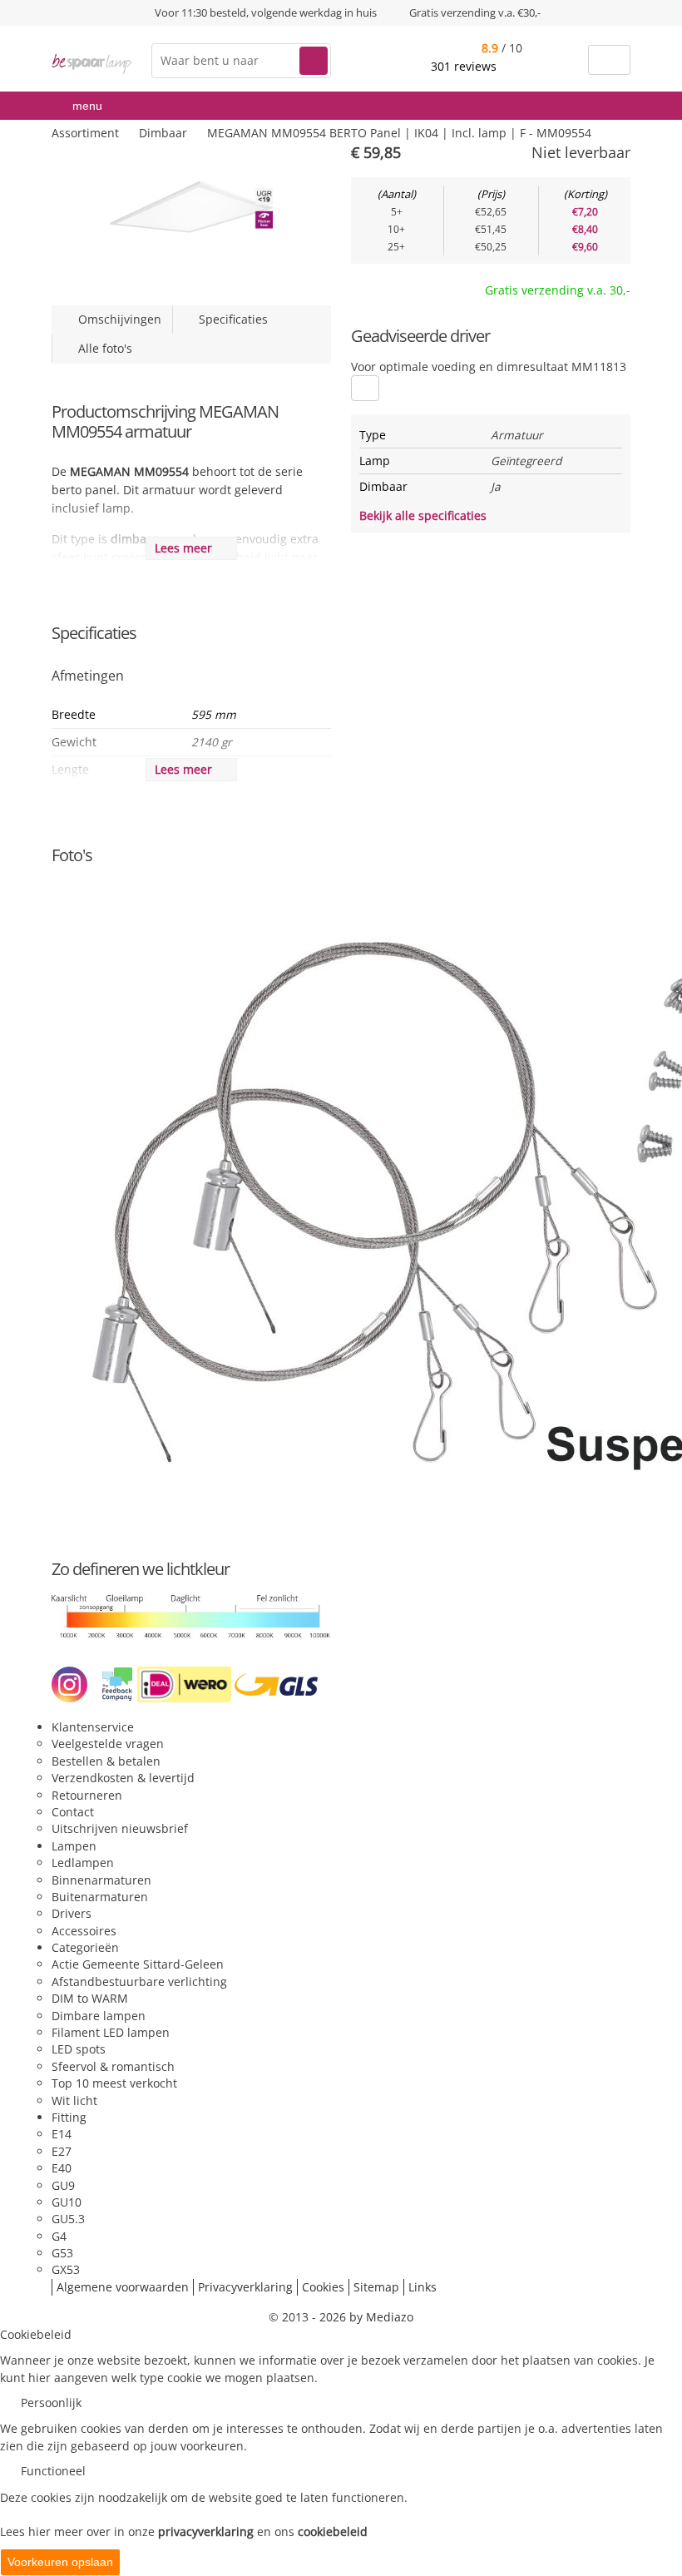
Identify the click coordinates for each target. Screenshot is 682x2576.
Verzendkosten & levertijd (123, 1778)
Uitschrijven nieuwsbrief (120, 1828)
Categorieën (85, 1947)
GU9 (63, 2185)
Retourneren (87, 1795)
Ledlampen (83, 1863)
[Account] (565, 60)
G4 (59, 2236)
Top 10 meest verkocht (114, 2083)
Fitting (69, 2117)
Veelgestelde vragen (108, 1744)
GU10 (67, 2202)
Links (423, 2287)
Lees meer (187, 548)
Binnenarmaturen (101, 1880)
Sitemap (376, 2287)
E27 (62, 2151)
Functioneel (53, 2471)
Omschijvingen (116, 319)
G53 (62, 2253)
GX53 (66, 2269)
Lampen (74, 1846)
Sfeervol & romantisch (113, 2066)
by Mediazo (381, 2317)
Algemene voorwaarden (123, 2287)
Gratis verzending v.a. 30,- (558, 290)
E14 (62, 2134)
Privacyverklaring (245, 2287)
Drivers (72, 1913)
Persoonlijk (51, 2403)
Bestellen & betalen (106, 1761)
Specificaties (230, 319)
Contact (73, 1812)
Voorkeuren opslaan (60, 2562)
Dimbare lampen (99, 2016)
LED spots (79, 2049)
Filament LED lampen (111, 2032)
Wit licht (74, 2100)
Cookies (323, 2287)
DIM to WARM (90, 1998)
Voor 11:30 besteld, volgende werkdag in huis (266, 12)
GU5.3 (68, 2219)
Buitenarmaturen (100, 1897)
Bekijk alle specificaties (425, 515)
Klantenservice (93, 1727)
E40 (62, 2168)
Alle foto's (102, 348)
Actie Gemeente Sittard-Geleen (138, 1964)
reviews (465, 66)
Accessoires (84, 1931)
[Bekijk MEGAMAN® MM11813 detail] (365, 388)
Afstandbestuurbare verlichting (139, 1982)
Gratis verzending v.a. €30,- (475, 12)
